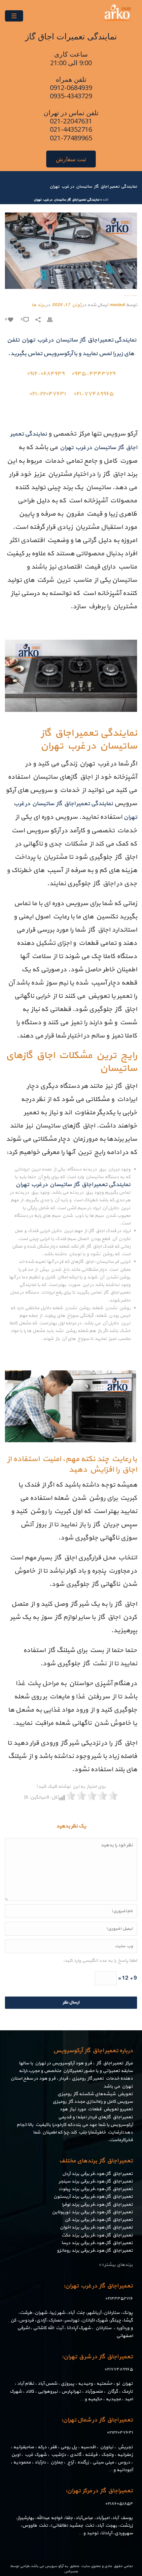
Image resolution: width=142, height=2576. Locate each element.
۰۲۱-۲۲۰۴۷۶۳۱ (47, 394)
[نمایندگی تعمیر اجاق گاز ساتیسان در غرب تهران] (71, 251)
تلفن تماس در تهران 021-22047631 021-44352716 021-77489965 (71, 125)
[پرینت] (53, 319)
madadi (117, 305)
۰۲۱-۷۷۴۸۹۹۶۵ (93, 394)
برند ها (38, 305)
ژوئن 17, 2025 (67, 305)
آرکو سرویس (54, 2566)
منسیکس (71, 2572)
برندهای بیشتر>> (116, 2265)
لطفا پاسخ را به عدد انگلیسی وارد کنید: (100, 1961)
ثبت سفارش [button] (71, 159)
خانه (105, 200)
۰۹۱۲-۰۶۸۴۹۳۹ (46, 374)
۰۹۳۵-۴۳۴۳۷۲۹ (93, 374)
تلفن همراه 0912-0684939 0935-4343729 (71, 88)
